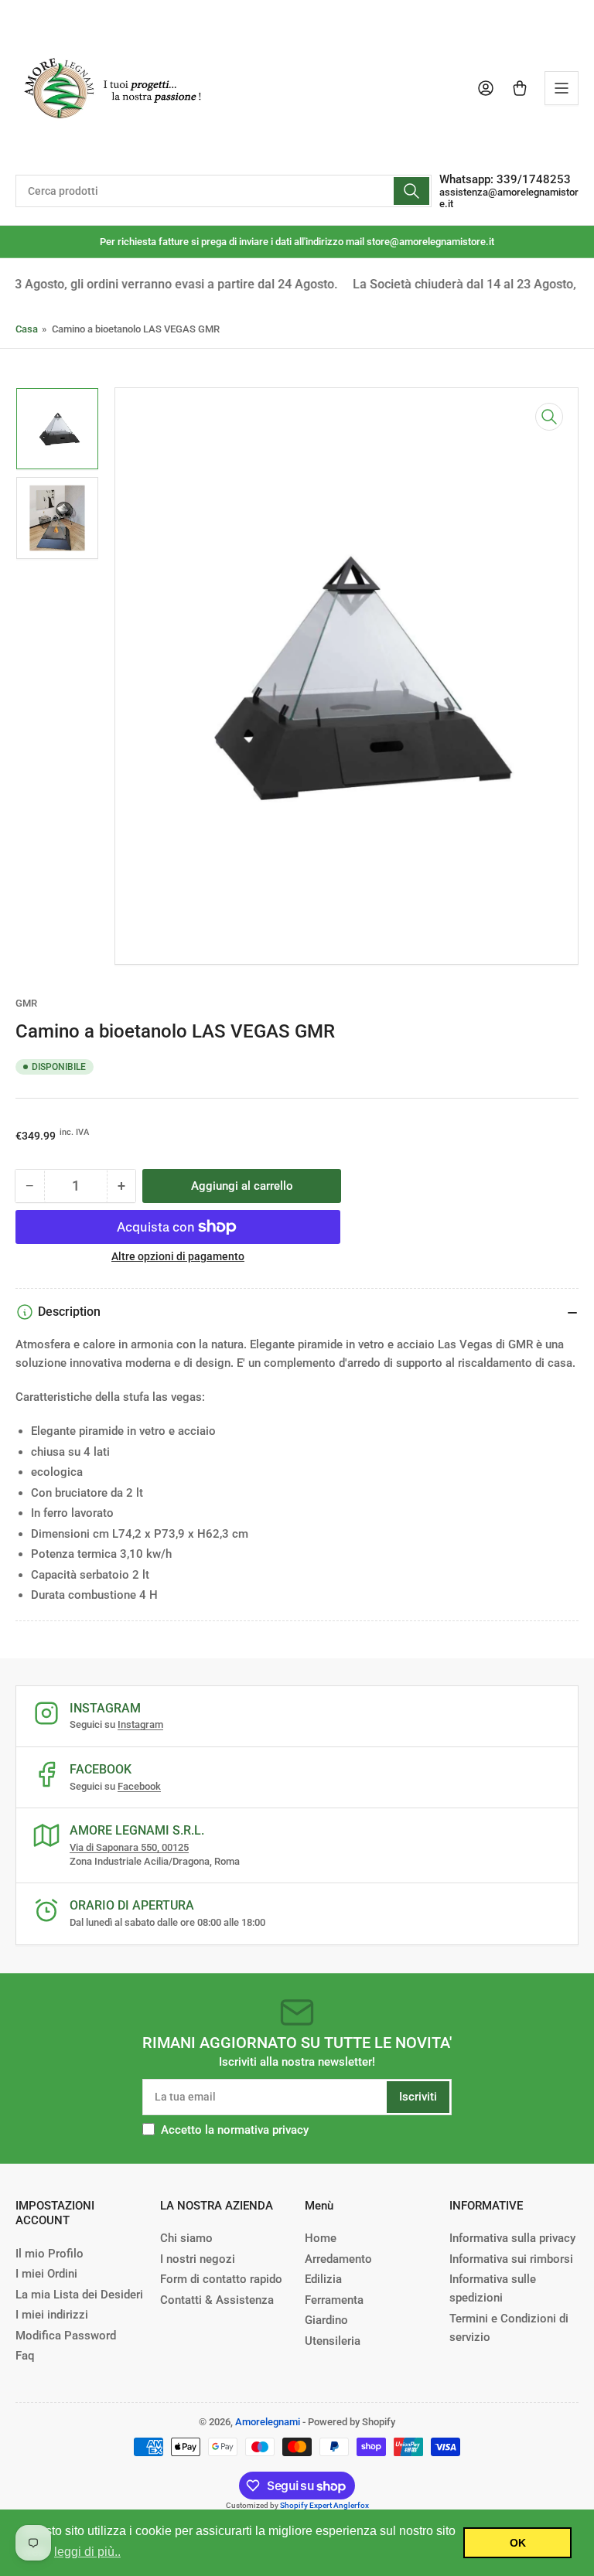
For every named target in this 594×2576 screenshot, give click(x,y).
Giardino (326, 2320)
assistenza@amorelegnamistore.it (509, 198)
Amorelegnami (268, 2422)
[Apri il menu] (562, 88)
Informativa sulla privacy (512, 2238)
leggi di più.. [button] (87, 2552)
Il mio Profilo (49, 2254)
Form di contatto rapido (221, 2279)
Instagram (140, 1724)
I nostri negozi (198, 2259)
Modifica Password (66, 2336)
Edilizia (323, 2279)
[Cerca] (411, 191)
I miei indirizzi (52, 2315)
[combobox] (224, 191)
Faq (25, 2356)
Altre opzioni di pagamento (178, 1256)
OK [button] (518, 2543)
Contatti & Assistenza (217, 2300)
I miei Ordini (46, 2274)
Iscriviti (418, 2097)
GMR (26, 1003)
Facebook (139, 1786)
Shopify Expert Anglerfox (324, 2505)
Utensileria (333, 2341)
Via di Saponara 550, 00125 (129, 1847)
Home (321, 2238)
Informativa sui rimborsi (511, 2259)
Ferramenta (334, 2300)
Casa (27, 329)
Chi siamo (186, 2238)
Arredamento (338, 2259)
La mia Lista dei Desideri (79, 2295)
